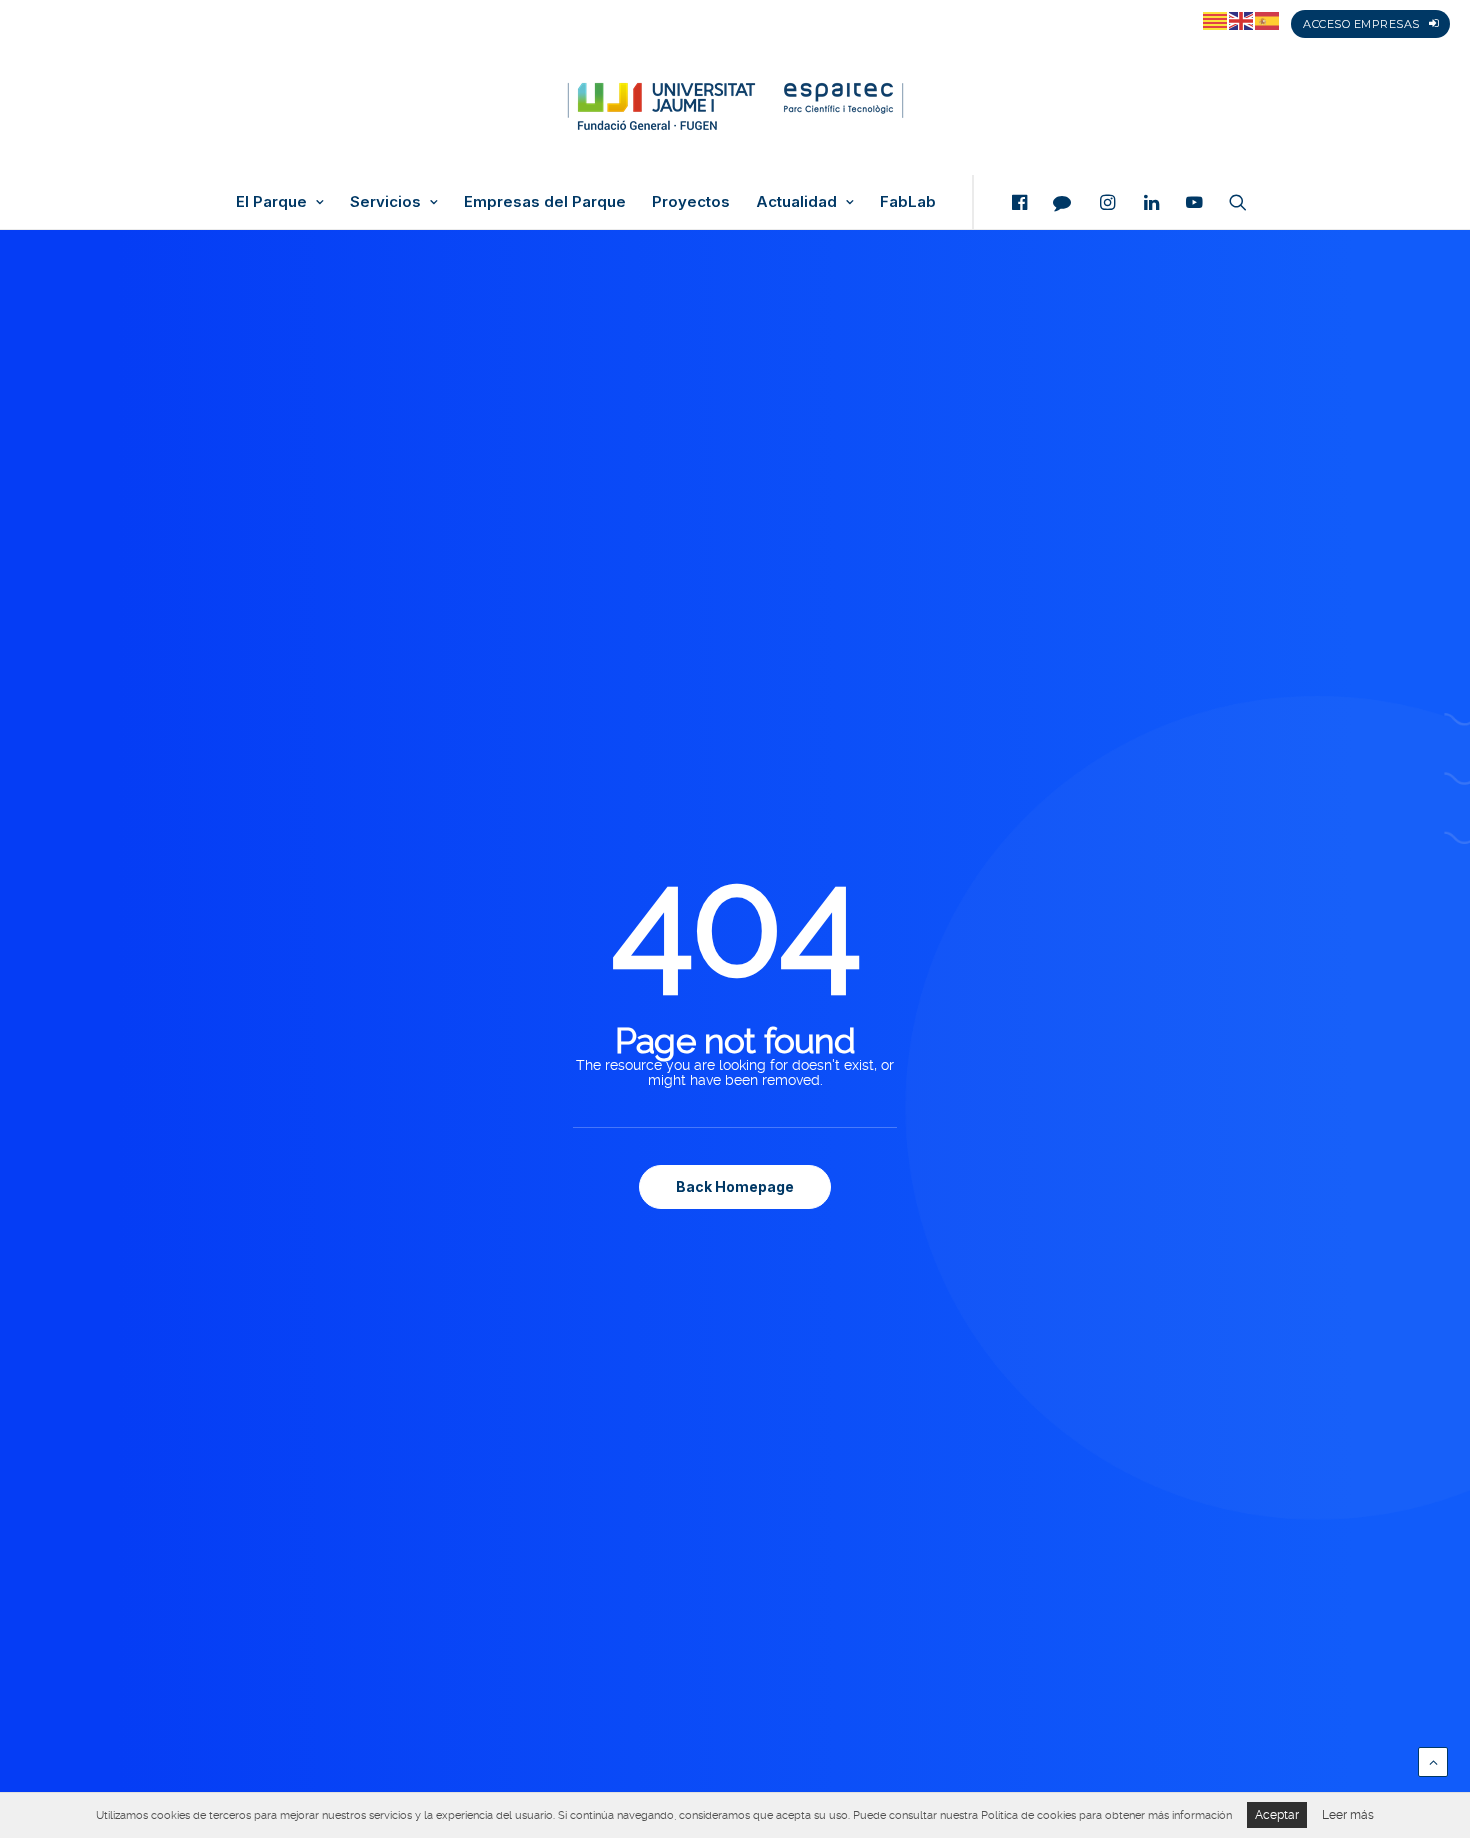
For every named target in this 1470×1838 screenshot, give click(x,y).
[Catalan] (1216, 20)
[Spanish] (1268, 20)
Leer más (1348, 1815)
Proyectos (691, 202)
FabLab (908, 202)
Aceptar (1277, 1815)
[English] (1242, 20)
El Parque (271, 202)
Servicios (385, 202)
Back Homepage (735, 1186)
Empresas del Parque (545, 202)
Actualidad (796, 202)
